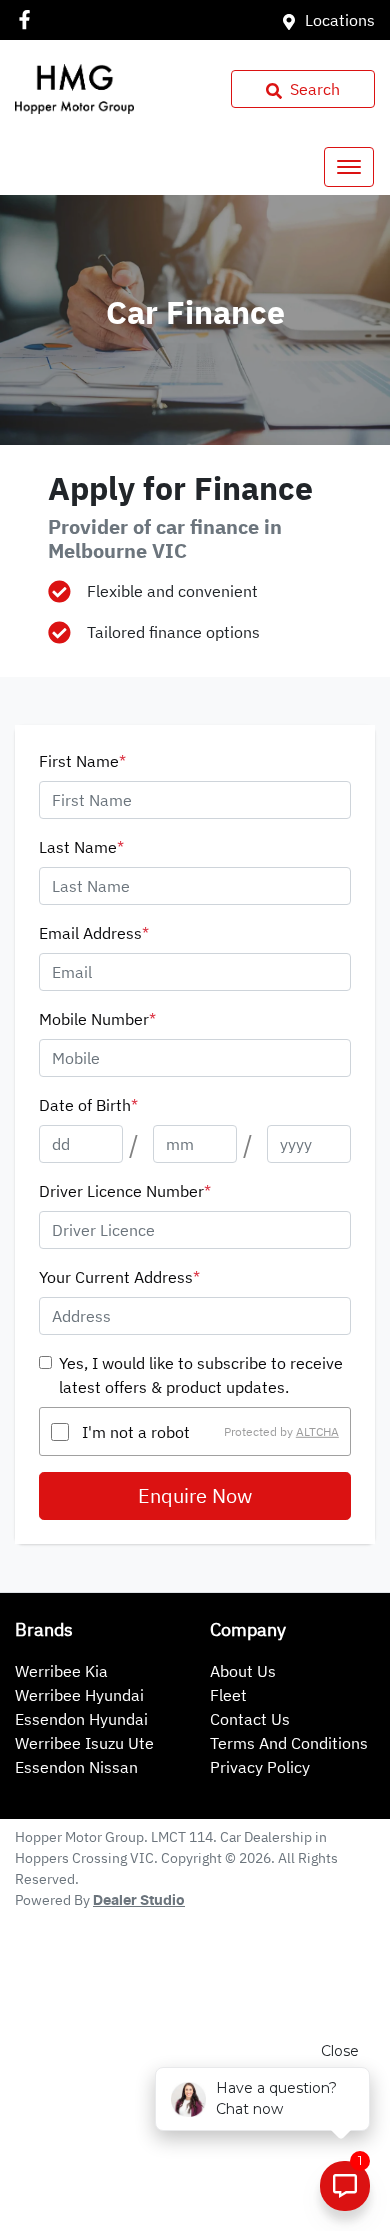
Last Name (81, 847)
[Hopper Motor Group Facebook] (28, 19)
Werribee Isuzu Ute (84, 1743)
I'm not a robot (136, 1432)
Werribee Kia (61, 1671)
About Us (243, 1671)
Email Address (94, 933)
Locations (340, 20)
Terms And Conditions (289, 1743)
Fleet (228, 1695)
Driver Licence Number (125, 1191)
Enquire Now (195, 1495)
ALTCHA (317, 1431)
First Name (82, 761)
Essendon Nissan (76, 1767)
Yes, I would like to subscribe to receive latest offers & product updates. (201, 1375)
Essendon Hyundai (81, 1719)
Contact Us (250, 1719)
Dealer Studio (139, 1901)
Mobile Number (97, 1019)
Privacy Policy (260, 1767)
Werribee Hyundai (79, 1695)
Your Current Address (119, 1277)
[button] (349, 167)
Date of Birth (88, 1105)
